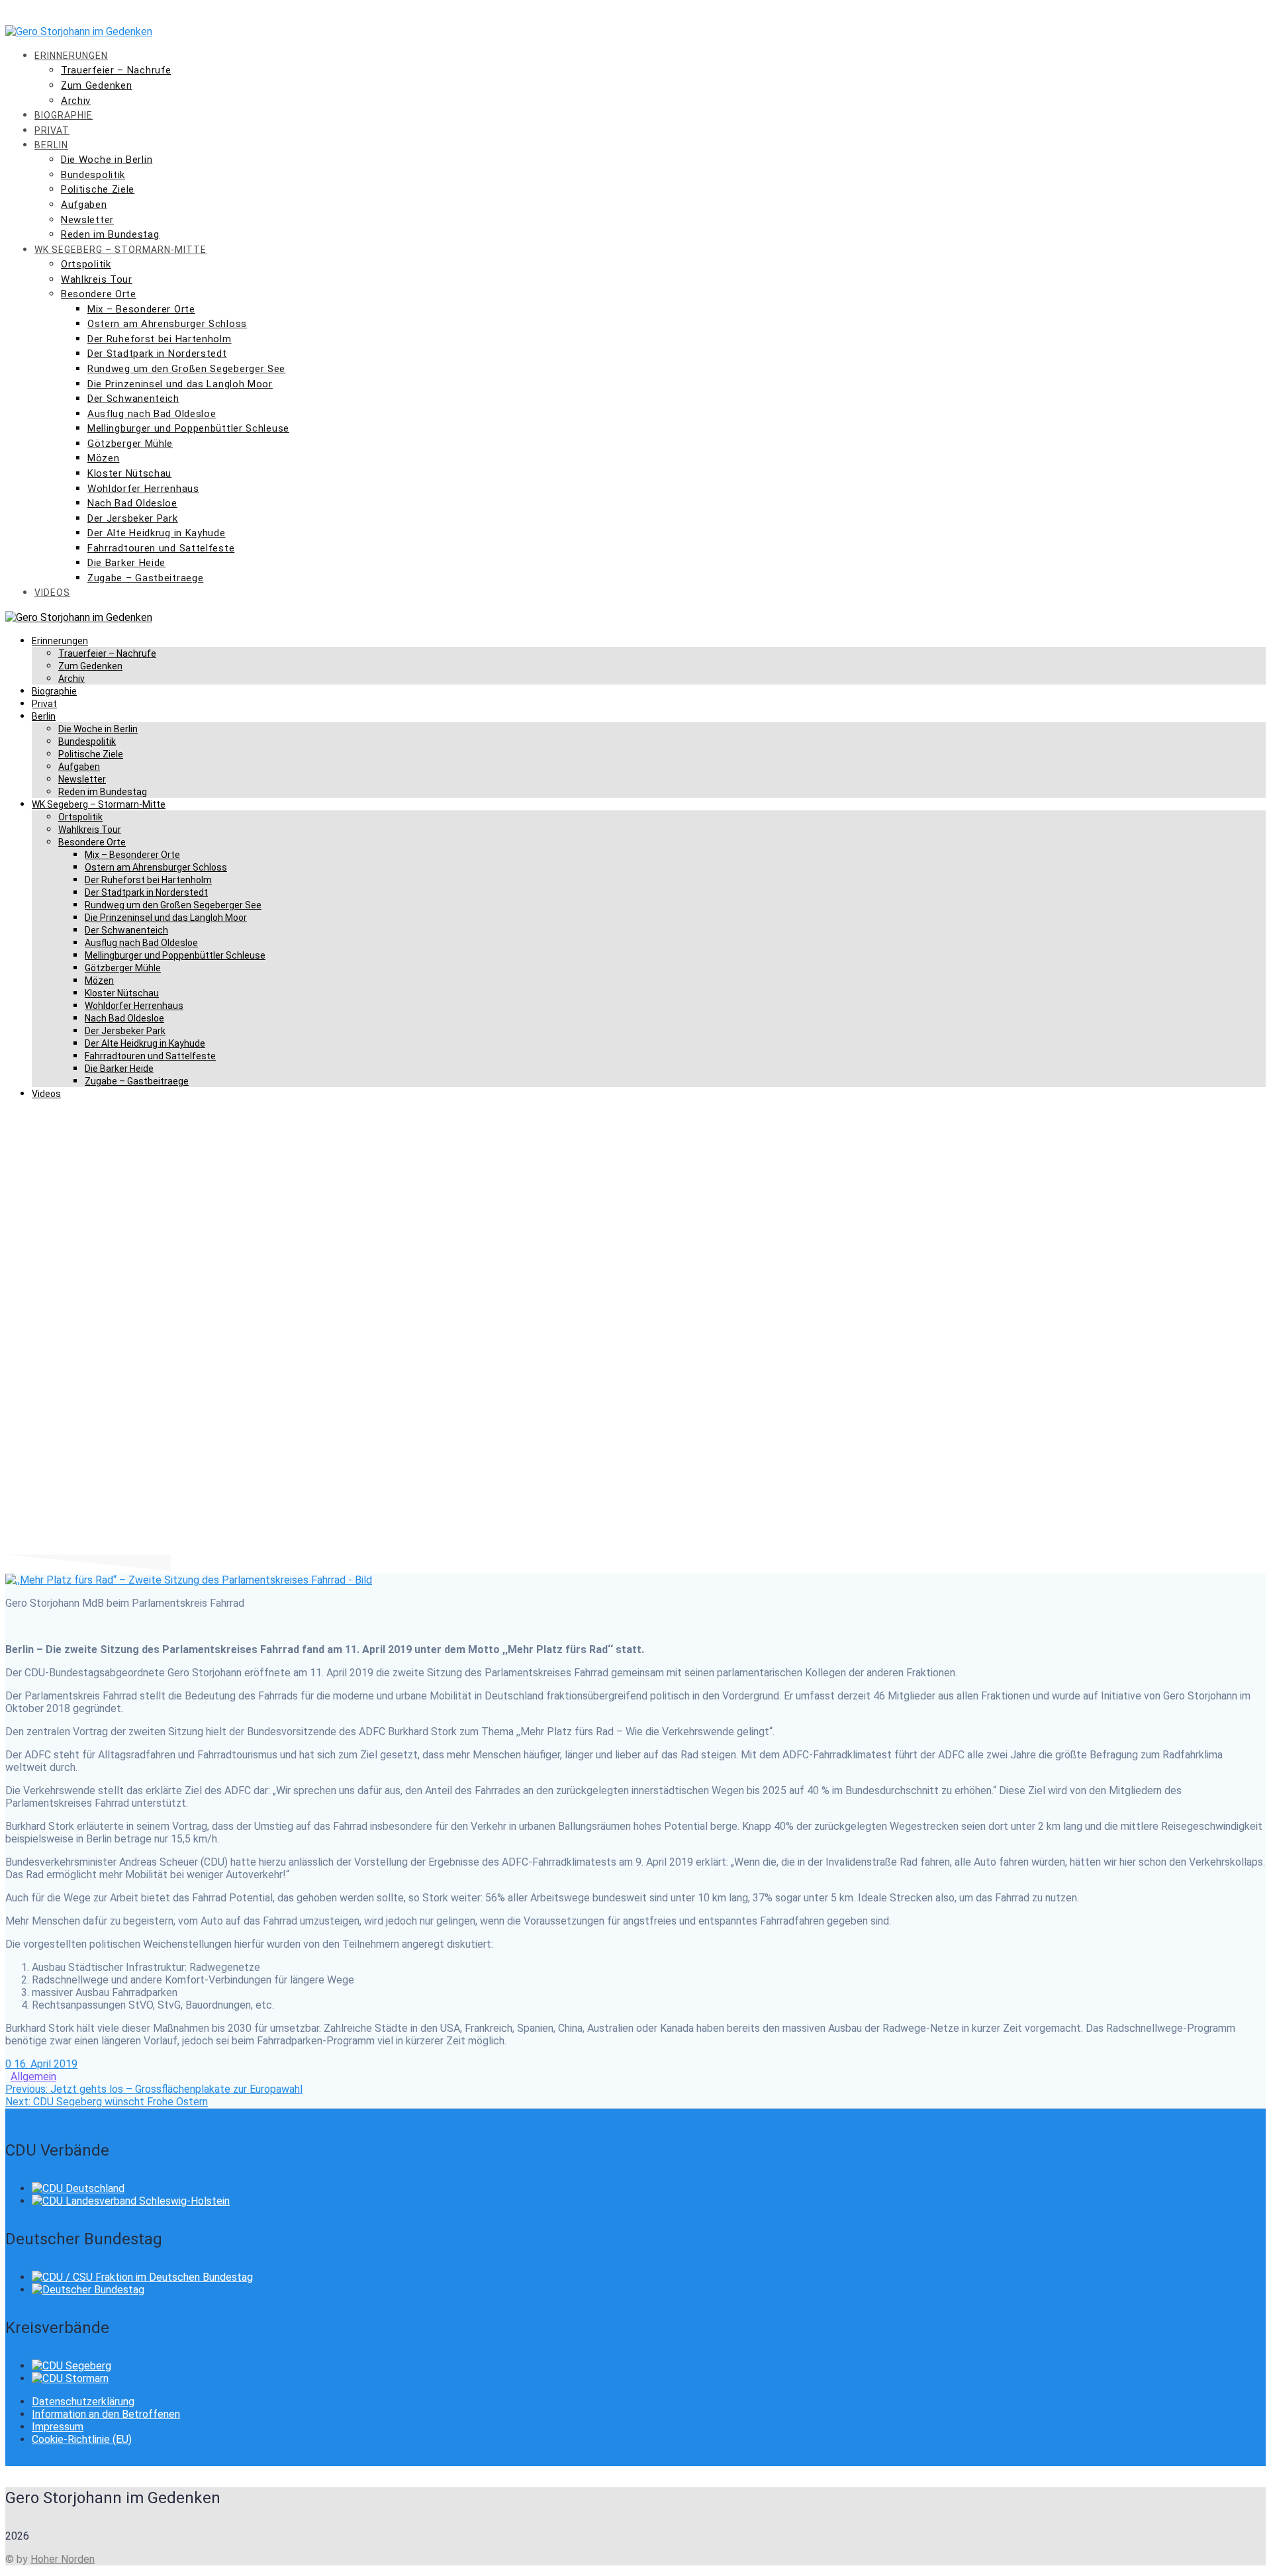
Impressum (58, 2427)
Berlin (51, 145)
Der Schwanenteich (133, 399)
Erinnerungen (71, 56)
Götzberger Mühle (130, 444)
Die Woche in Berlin (107, 160)
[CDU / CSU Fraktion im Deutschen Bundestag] (142, 2277)
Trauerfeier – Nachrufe (116, 70)
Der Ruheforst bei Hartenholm (160, 339)
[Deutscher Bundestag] (88, 2290)
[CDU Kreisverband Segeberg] (71, 2366)
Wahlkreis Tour (97, 279)
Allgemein (33, 2076)
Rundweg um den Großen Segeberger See (186, 369)
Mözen (104, 458)
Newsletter (87, 220)
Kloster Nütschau (129, 473)
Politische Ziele (98, 189)
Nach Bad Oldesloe (132, 503)
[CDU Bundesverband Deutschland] (78, 2188)
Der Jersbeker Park (133, 518)
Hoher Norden (63, 2559)
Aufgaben (84, 205)
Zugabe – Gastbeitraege (145, 578)
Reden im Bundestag (110, 234)
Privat (52, 130)
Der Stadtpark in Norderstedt (157, 354)
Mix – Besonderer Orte (141, 309)
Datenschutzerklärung (83, 2402)
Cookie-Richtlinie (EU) (82, 2439)
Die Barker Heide (126, 563)
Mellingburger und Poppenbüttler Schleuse (188, 428)
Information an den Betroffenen (106, 2414)
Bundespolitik (93, 175)
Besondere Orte (99, 294)
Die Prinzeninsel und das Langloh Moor (180, 384)
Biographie (64, 115)
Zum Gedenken (96, 85)
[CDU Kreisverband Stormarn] (70, 2378)
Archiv (76, 101)
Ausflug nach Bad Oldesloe (152, 414)
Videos (52, 593)
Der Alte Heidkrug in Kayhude (157, 533)
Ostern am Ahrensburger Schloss (167, 324)
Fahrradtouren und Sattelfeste (161, 548)
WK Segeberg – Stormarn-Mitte (120, 250)
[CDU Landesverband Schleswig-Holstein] (131, 2201)
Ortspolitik (86, 264)
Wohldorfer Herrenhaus (143, 489)
